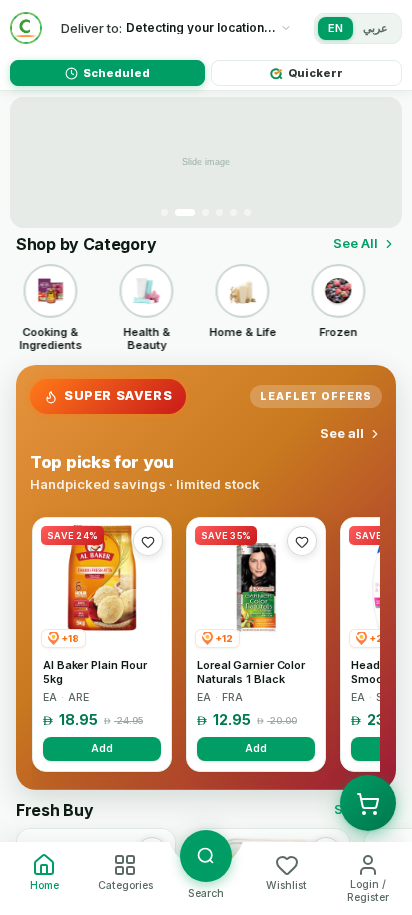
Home (44, 885)
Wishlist (286, 885)
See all (342, 433)
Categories (125, 885)
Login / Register (368, 891)
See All (355, 243)
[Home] (26, 28)
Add (102, 748)
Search (206, 893)
